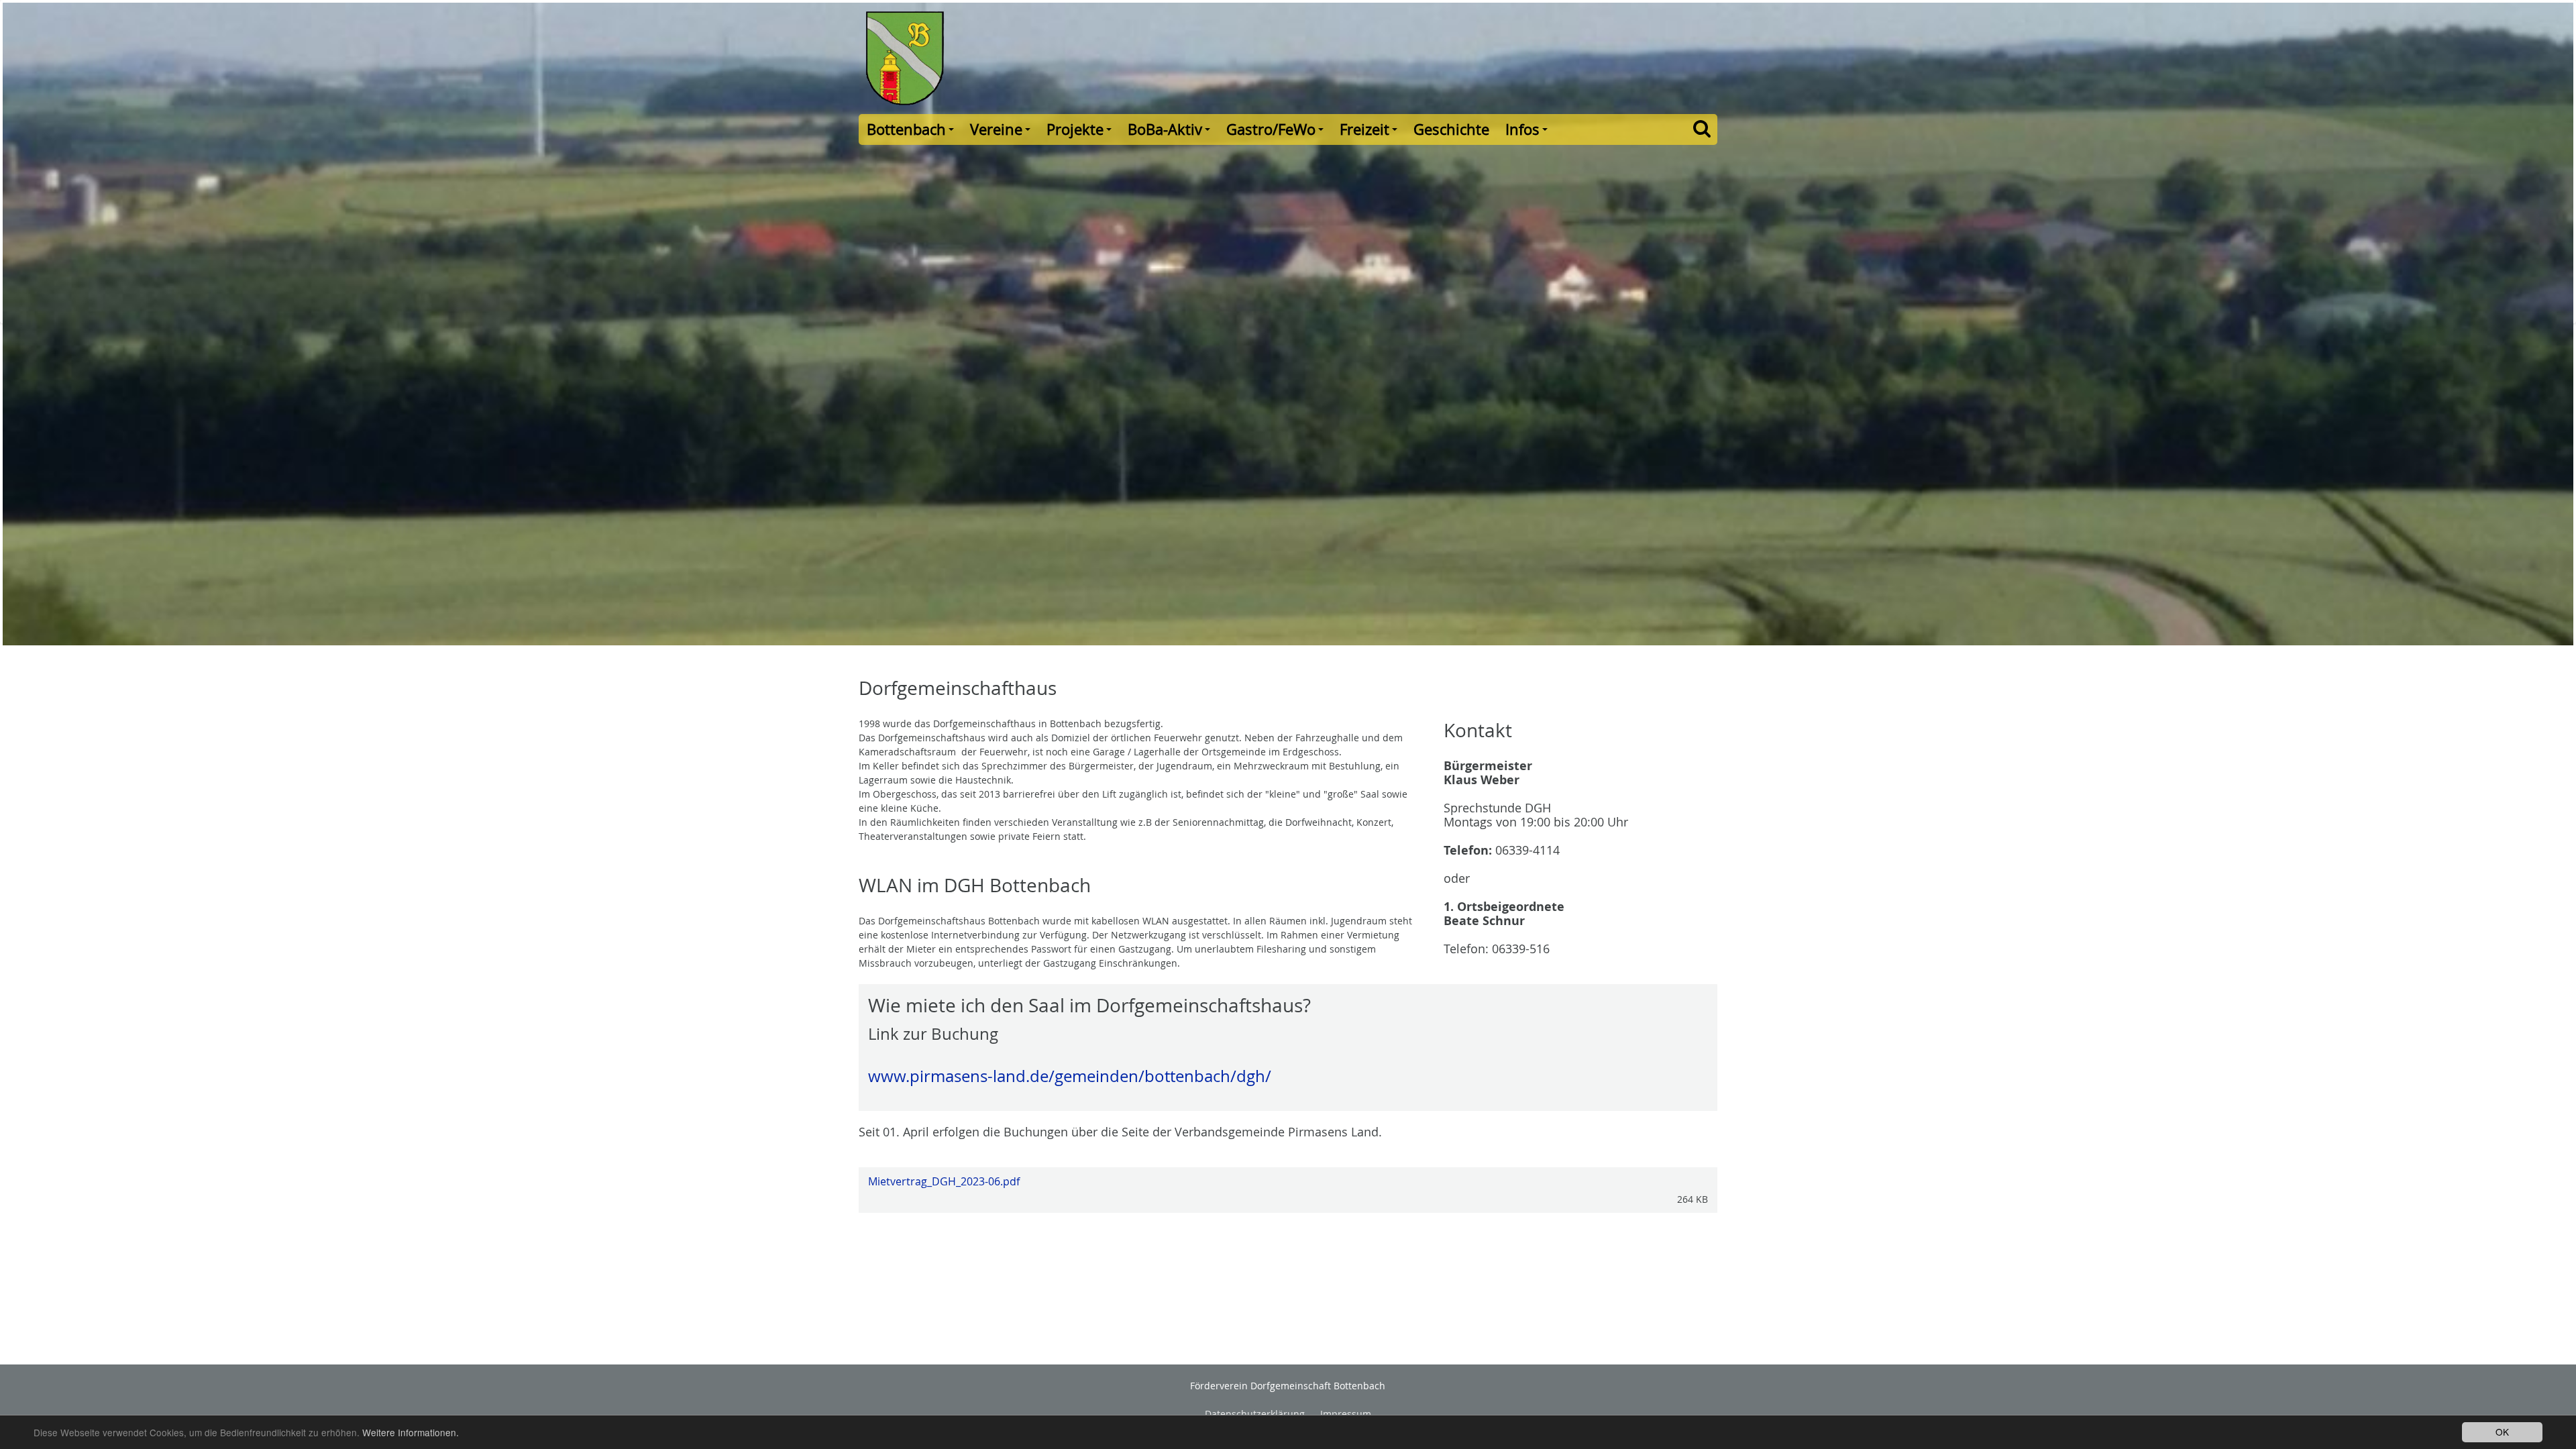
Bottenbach (912, 132)
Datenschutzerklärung (1255, 1414)
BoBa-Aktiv (1171, 132)
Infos (1528, 132)
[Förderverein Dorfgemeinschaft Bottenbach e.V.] (1069, 57)
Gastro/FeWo (1277, 132)
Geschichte (1451, 129)
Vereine (1002, 132)
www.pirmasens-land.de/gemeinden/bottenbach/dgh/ (1070, 1076)
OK (2502, 1432)
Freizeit (1371, 132)
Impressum (1346, 1414)
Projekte (1081, 132)
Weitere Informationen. (411, 1432)
